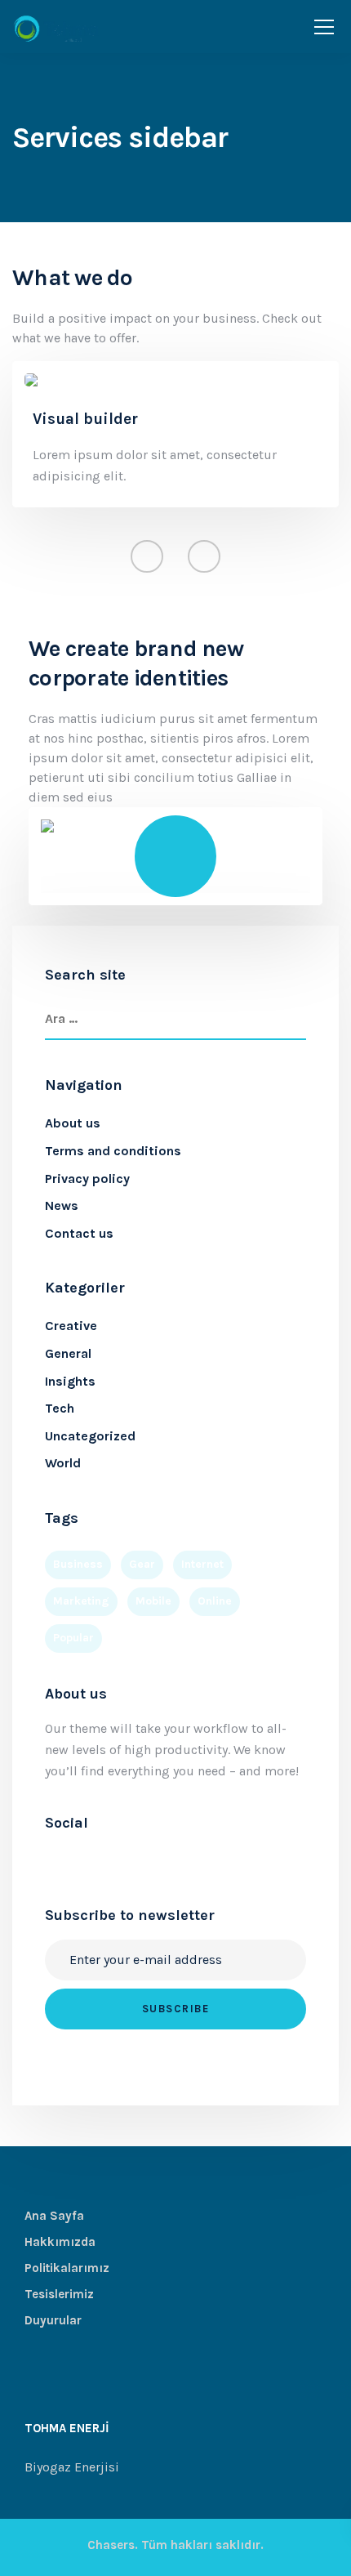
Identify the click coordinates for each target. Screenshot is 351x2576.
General (68, 1353)
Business (78, 1564)
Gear (142, 1564)
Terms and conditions (113, 1151)
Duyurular (53, 2320)
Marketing (81, 1601)
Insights (70, 1381)
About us (73, 1123)
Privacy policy (87, 1179)
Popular (73, 1638)
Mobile (153, 1601)
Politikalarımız (67, 2268)
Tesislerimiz (59, 2294)
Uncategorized (90, 1436)
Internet (202, 1564)
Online (215, 1601)
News (62, 1205)
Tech (60, 1408)
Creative (71, 1326)
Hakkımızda (60, 2242)
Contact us (79, 1233)
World (63, 1463)
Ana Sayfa (54, 2216)
